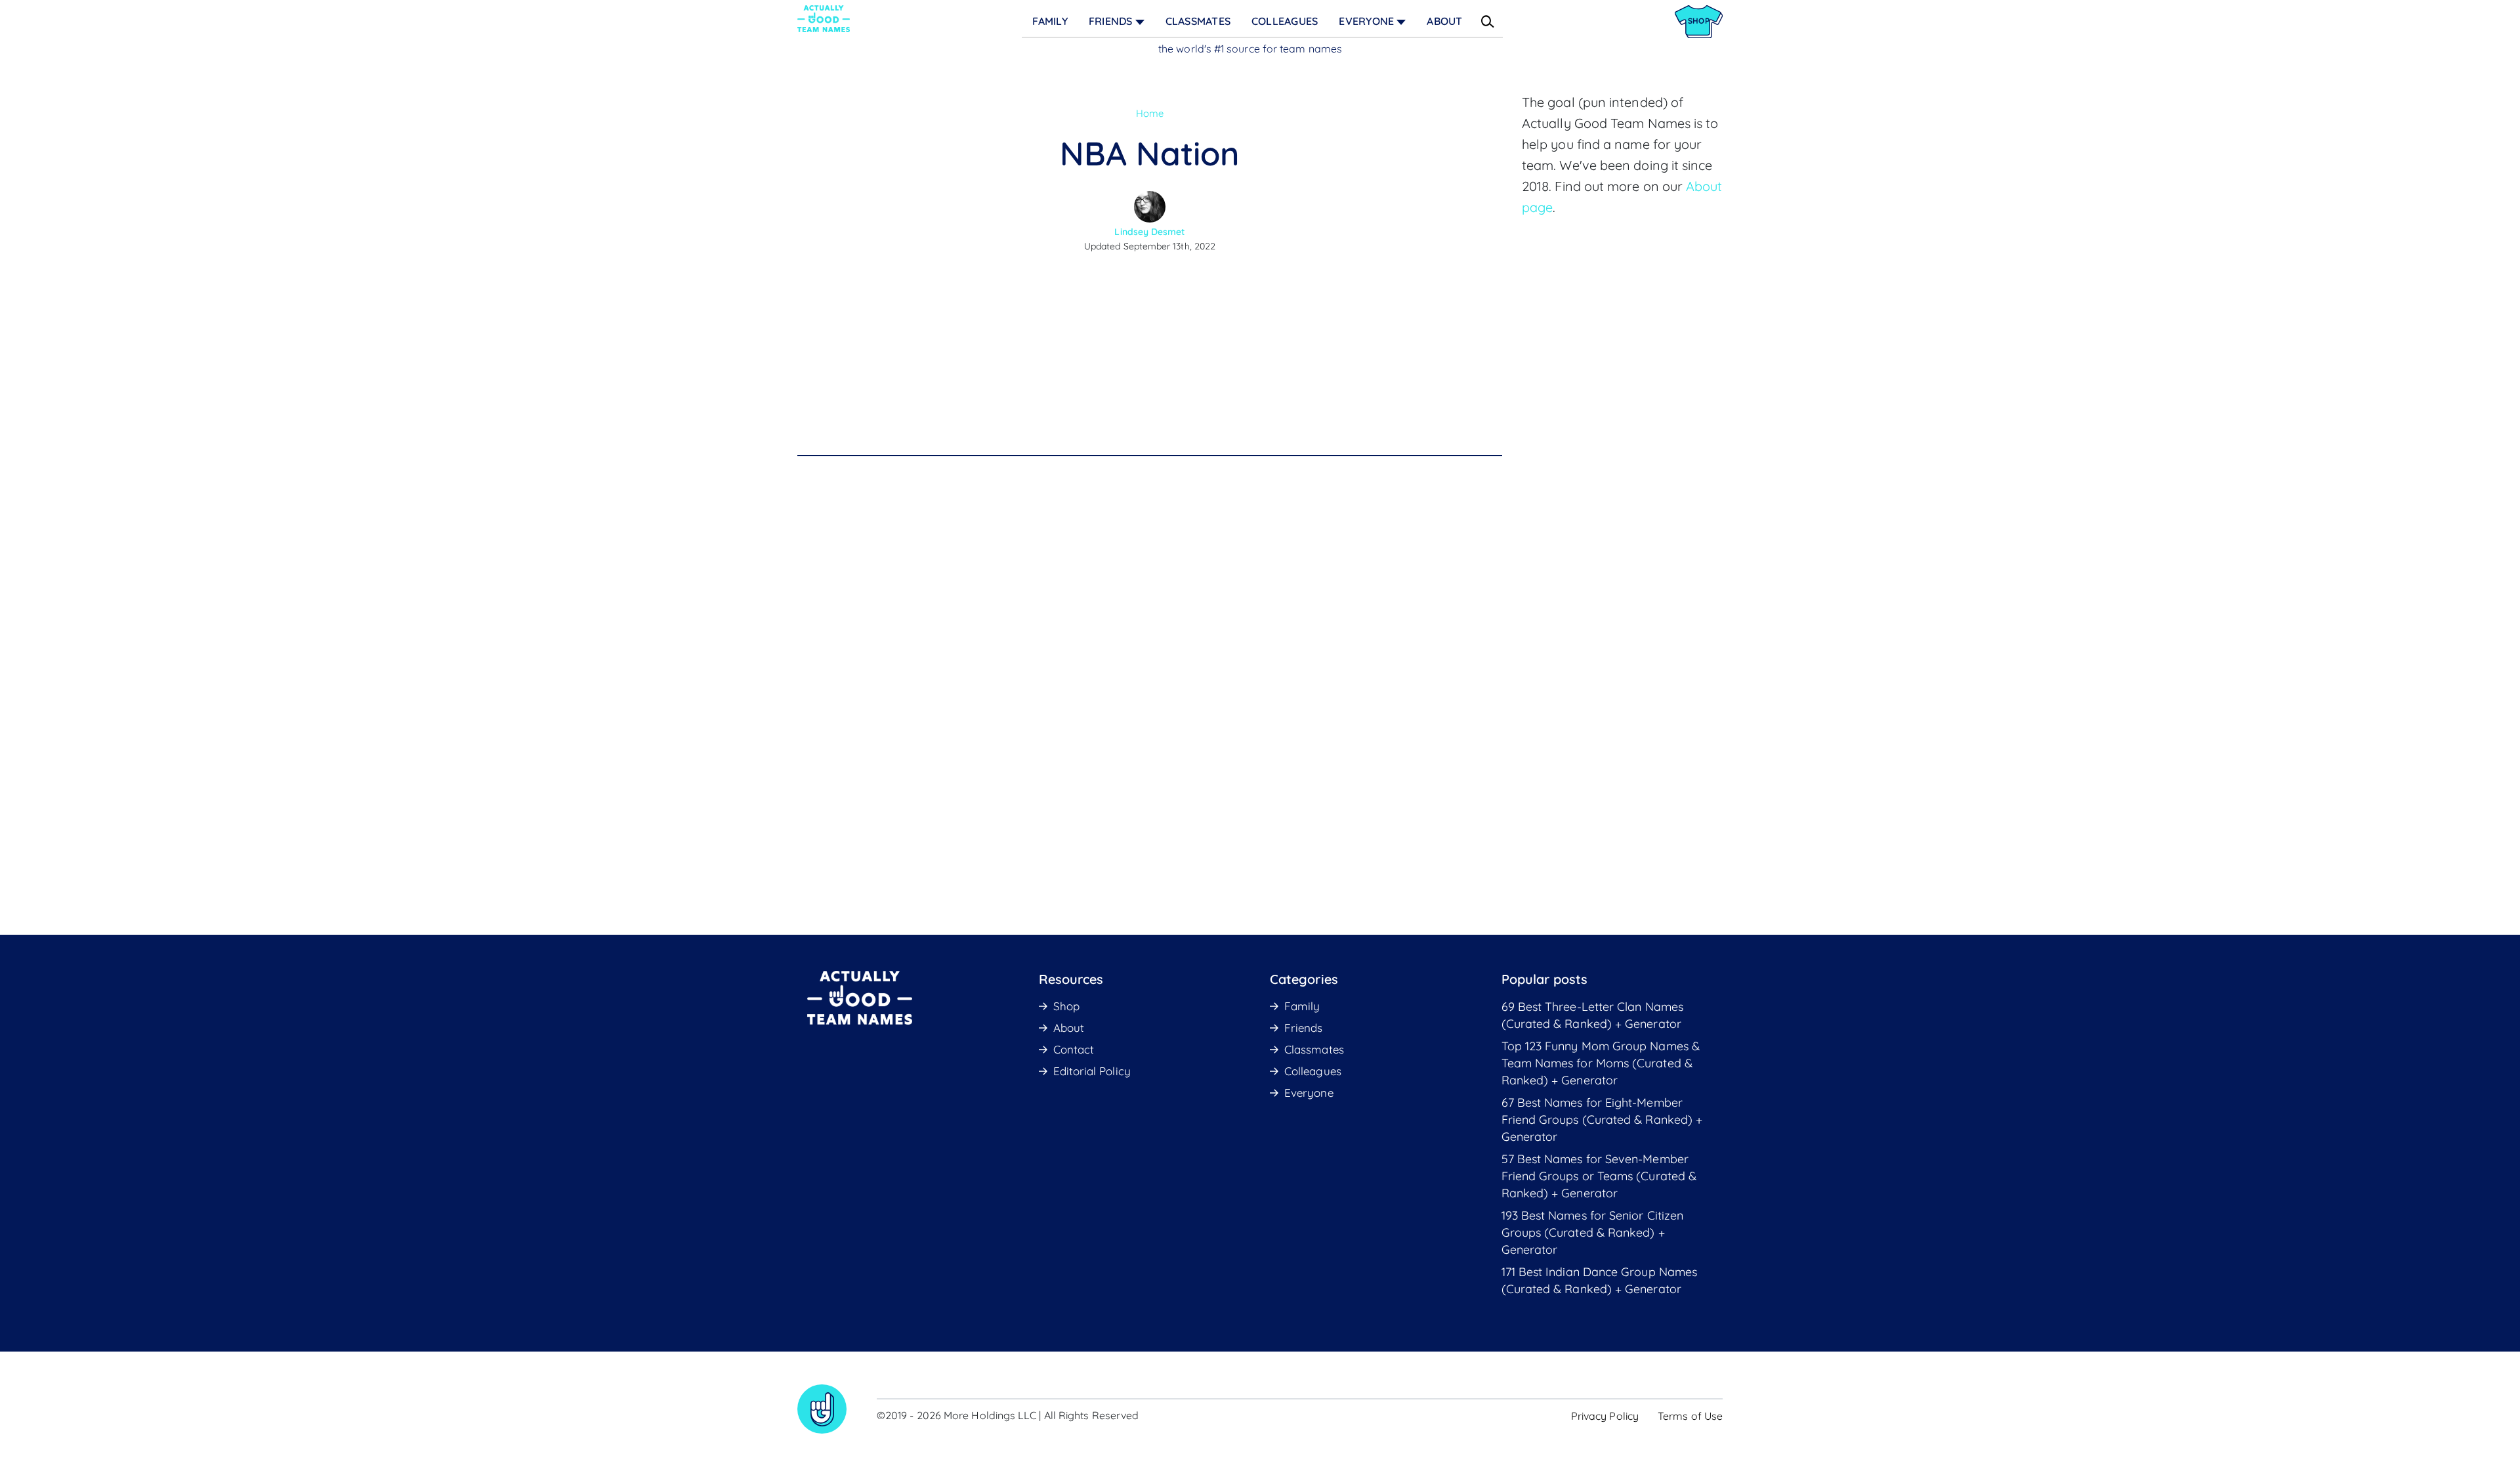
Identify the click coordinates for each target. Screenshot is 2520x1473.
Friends (1111, 21)
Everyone (1366, 21)
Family (1050, 21)
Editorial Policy (1092, 1071)
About (1444, 21)
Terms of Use (1690, 1416)
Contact (1074, 1049)
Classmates (1198, 21)
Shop (1066, 1006)
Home (1150, 113)
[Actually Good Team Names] (824, 19)
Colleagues (1285, 21)
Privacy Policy (1605, 1416)
